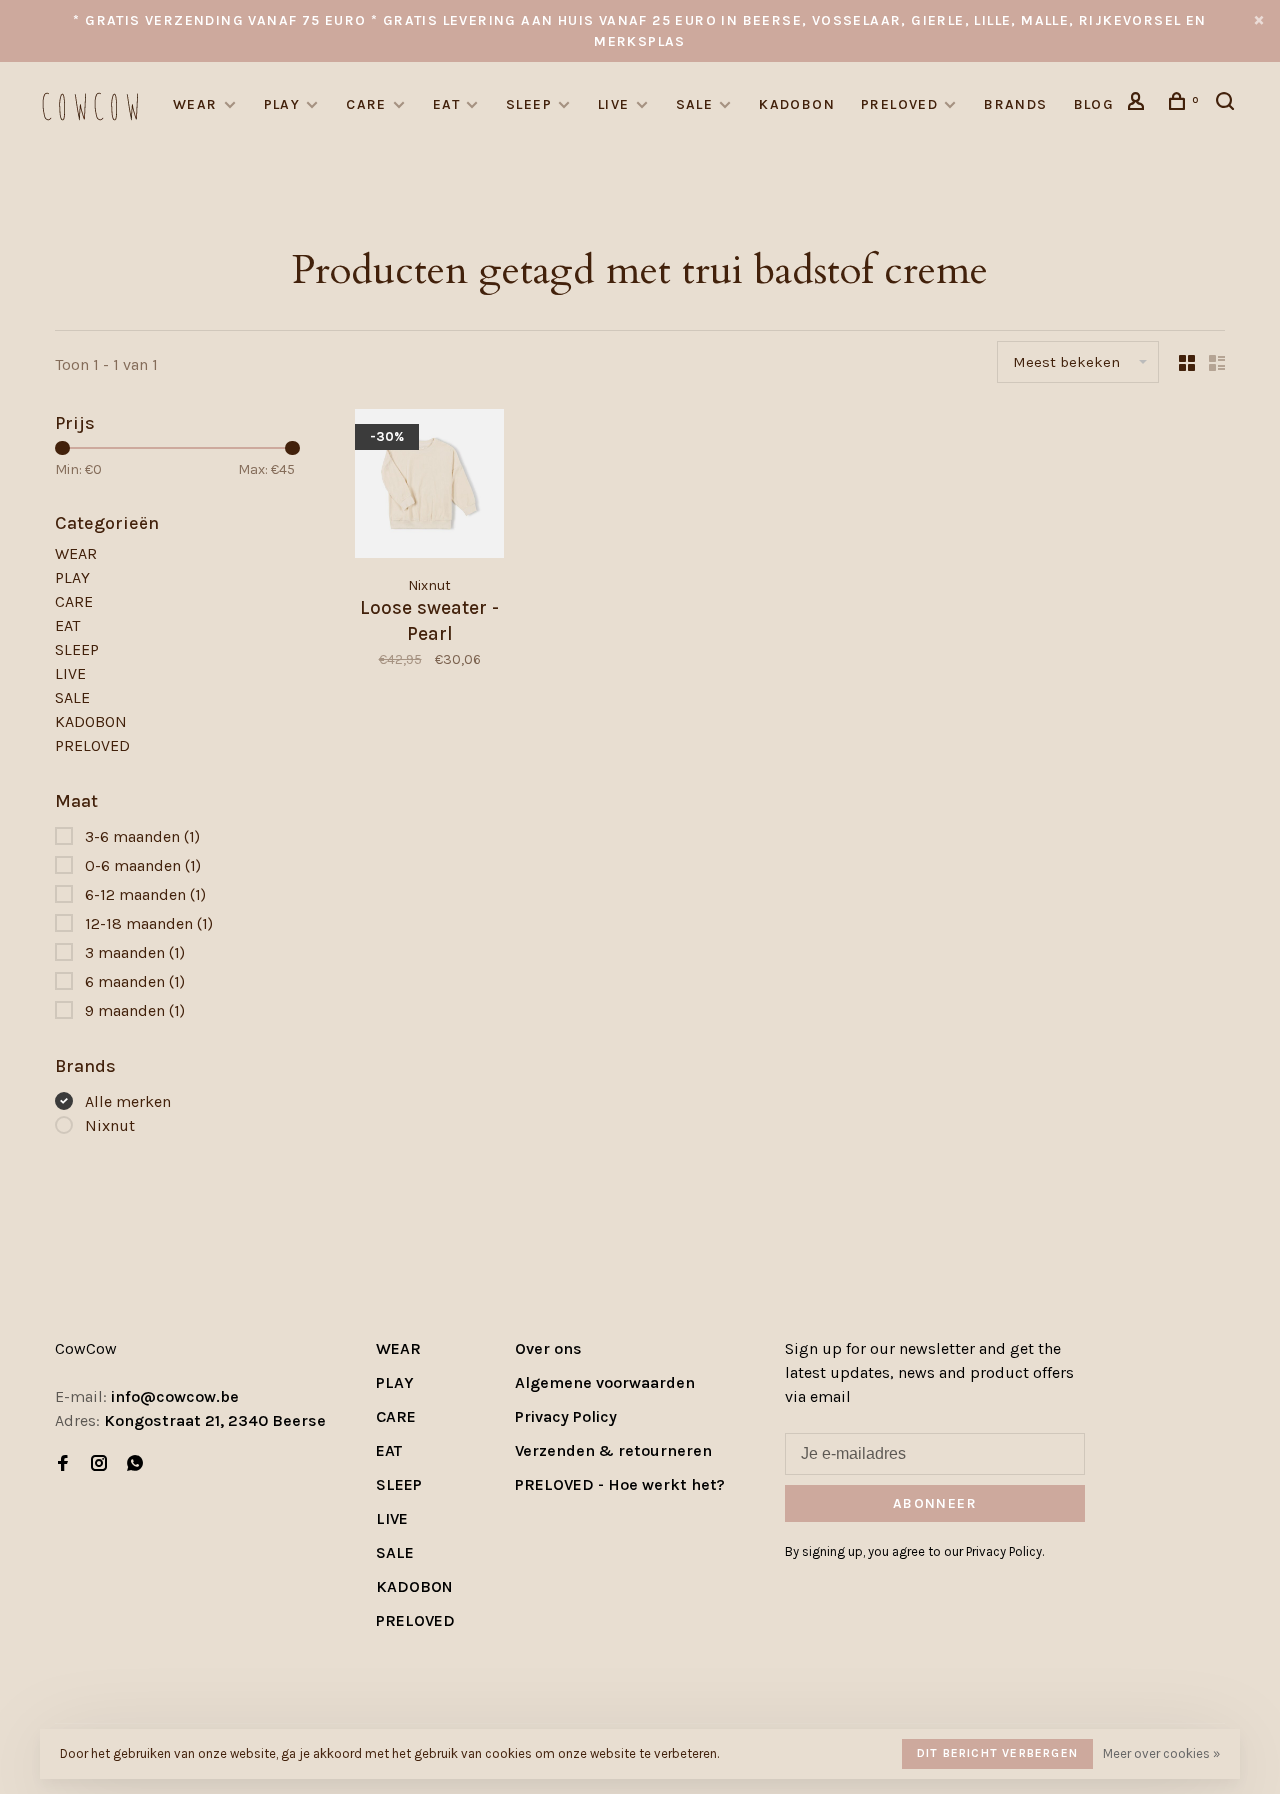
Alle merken (128, 1101)
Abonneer (935, 1503)
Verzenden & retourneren (613, 1450)
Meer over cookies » (1161, 1753)
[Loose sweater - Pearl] (429, 487)
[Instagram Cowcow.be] (99, 1464)
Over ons (548, 1348)
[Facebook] (63, 1464)
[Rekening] (1139, 104)
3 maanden (135, 952)
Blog (1094, 104)
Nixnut (110, 1125)
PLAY (282, 104)
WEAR (195, 104)
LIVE (614, 104)
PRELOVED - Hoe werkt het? (620, 1484)
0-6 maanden (143, 865)
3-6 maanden (142, 836)
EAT (446, 104)
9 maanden (135, 1010)
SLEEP (529, 104)
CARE (366, 104)
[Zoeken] (1228, 104)
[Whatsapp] (135, 1464)
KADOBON (797, 104)
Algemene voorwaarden (605, 1382)
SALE (695, 104)
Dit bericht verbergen (997, 1753)
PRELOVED (899, 104)
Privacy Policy (566, 1416)
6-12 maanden (145, 894)
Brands (1015, 104)
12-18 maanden (149, 923)
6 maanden (135, 981)
